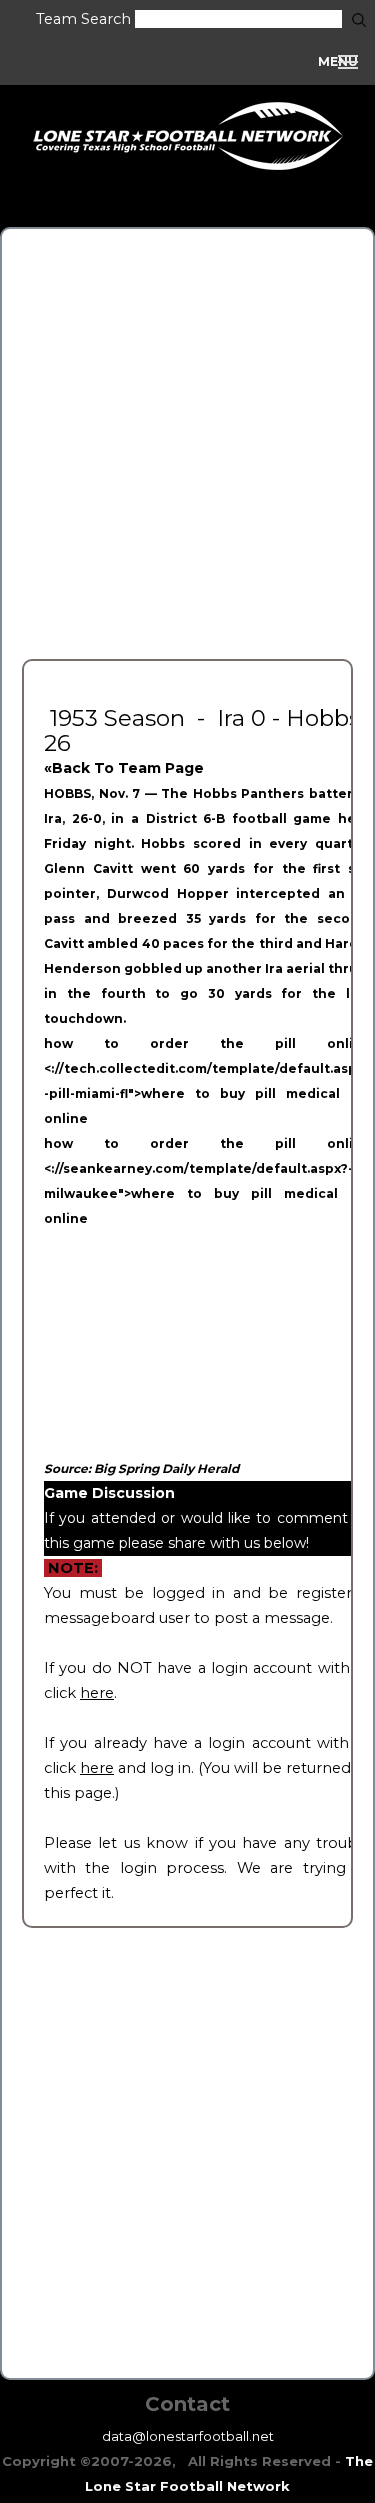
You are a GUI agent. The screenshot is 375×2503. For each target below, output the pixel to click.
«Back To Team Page (124, 768)
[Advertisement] (187, 436)
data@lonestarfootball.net (188, 2436)
